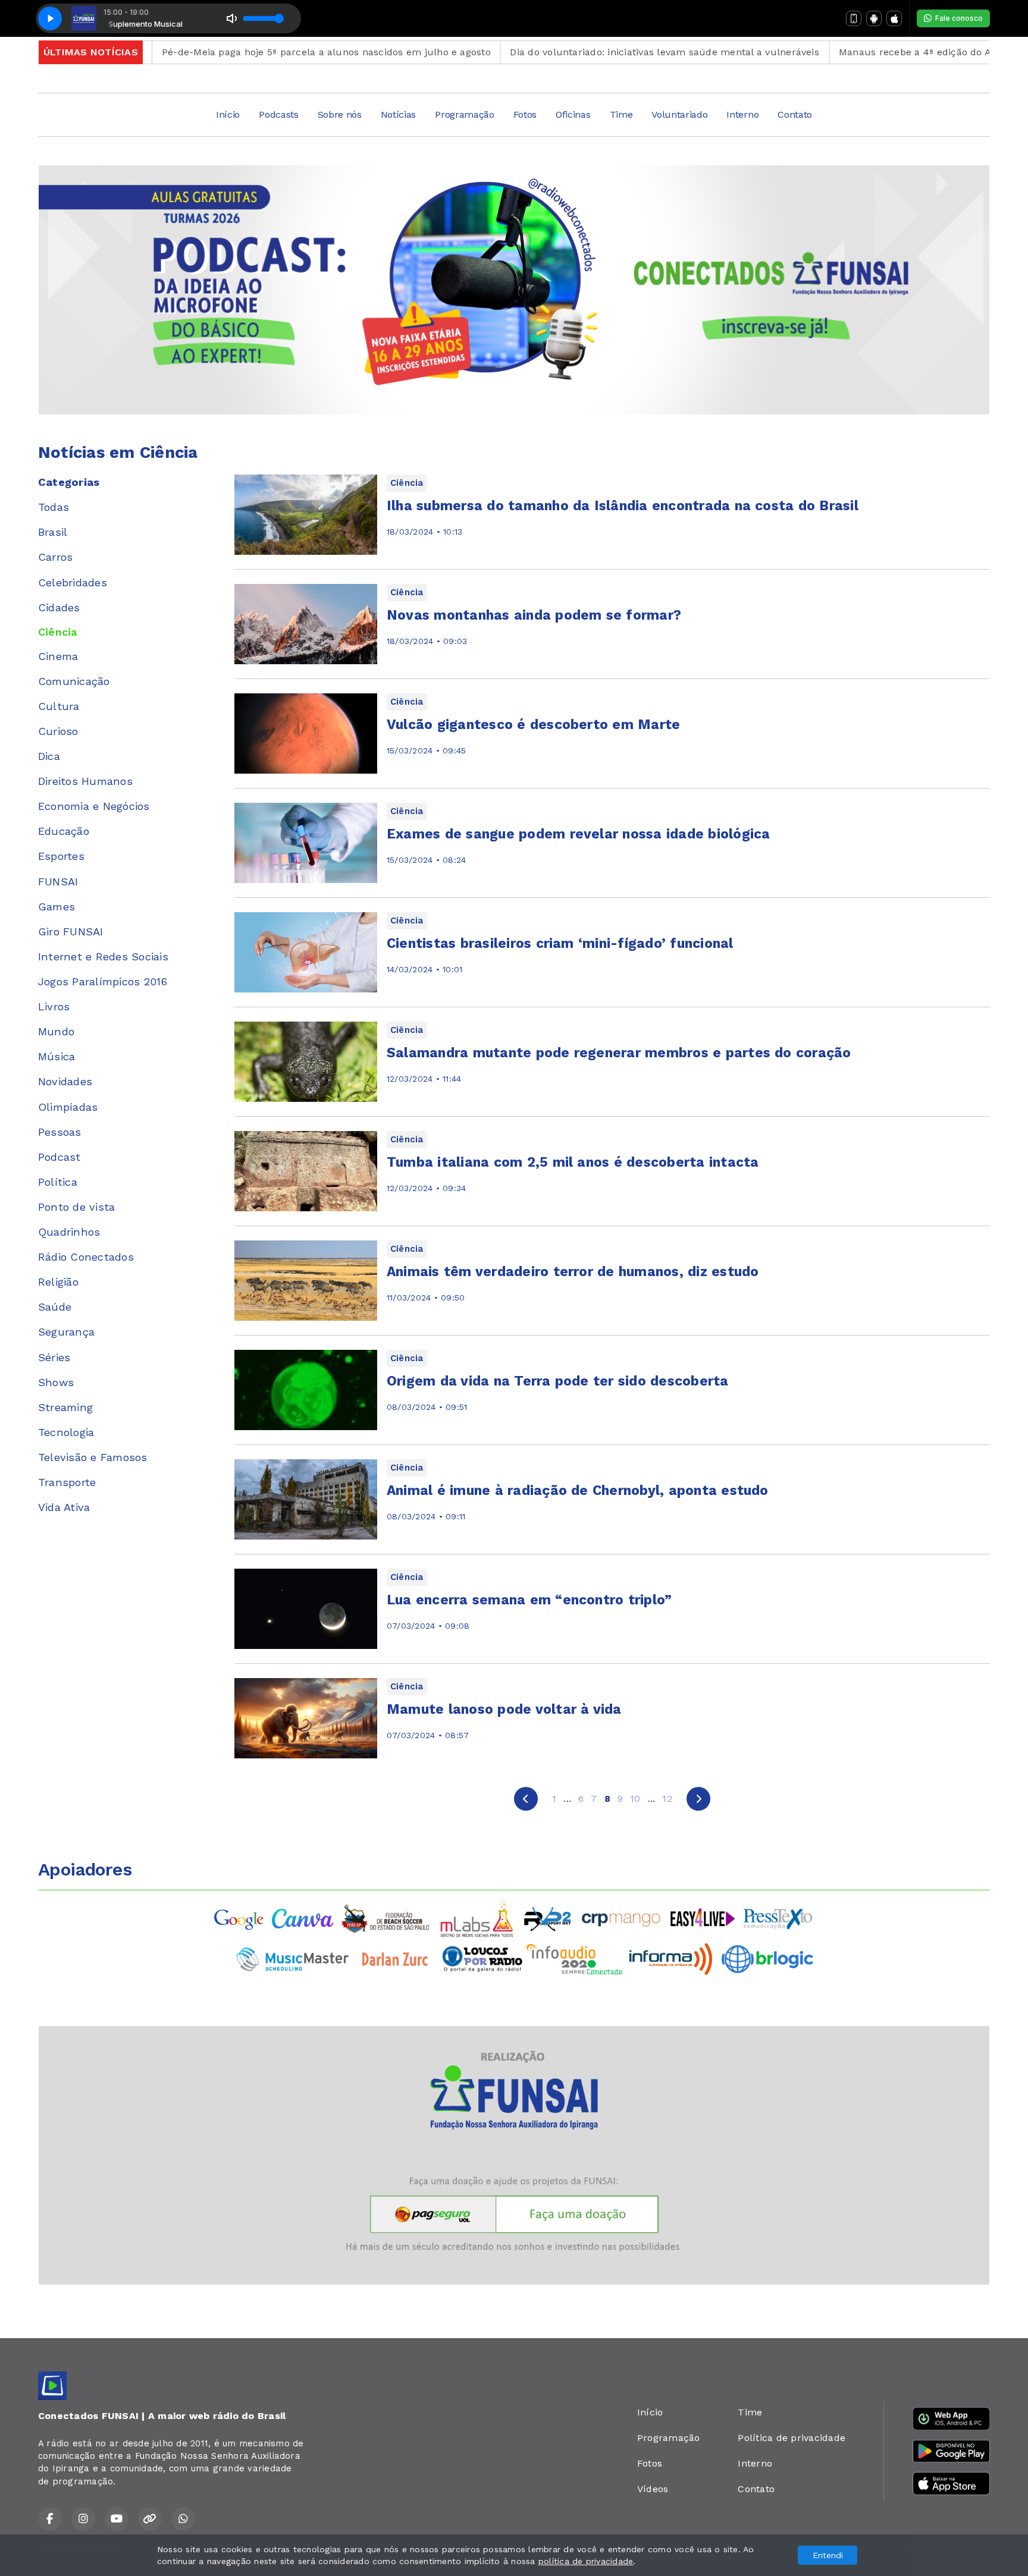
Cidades (59, 607)
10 (635, 1799)
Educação (64, 831)
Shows (56, 1382)
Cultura (59, 706)
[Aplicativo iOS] (894, 18)
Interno (742, 114)
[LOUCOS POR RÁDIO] (482, 1958)
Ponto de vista (76, 1207)
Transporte (67, 1482)
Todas (54, 507)
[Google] (240, 1918)
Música (57, 1056)
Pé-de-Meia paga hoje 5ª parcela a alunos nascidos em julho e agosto (261, 52)
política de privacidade (586, 2561)
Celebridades (73, 582)
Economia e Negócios (94, 806)
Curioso (58, 731)
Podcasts (278, 114)
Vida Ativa (64, 1507)
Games (57, 907)
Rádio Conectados (86, 1257)
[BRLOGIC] (767, 1958)
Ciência (58, 632)
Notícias (398, 114)
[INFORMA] (671, 1958)
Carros (55, 557)
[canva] (303, 1918)
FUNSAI (58, 882)
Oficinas (573, 114)
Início (228, 114)
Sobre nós (340, 114)
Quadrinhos (69, 1232)
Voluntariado (679, 114)
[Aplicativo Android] (874, 18)
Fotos (525, 114)
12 (667, 1799)
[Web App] (854, 18)
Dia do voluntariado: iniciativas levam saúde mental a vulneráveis (600, 52)
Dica (49, 756)
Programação (464, 114)
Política (58, 1182)
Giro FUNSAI (71, 932)
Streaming (65, 1407)
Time (621, 114)
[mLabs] (477, 1918)
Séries (54, 1357)
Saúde (55, 1307)
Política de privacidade (792, 2438)
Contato (795, 114)
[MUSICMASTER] (293, 1958)
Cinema (58, 656)
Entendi (828, 2555)
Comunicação (74, 681)
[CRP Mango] (620, 1918)
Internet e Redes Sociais (103, 956)
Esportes (61, 856)
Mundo (56, 1031)
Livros (54, 1006)
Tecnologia (66, 1432)
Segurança (66, 1332)
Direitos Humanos (85, 781)
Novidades (65, 1081)
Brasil (53, 532)
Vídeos (653, 2489)
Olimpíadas (68, 1107)
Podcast (59, 1157)
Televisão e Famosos (93, 1457)
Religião (58, 1282)
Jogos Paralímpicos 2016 (103, 981)
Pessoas (60, 1132)
